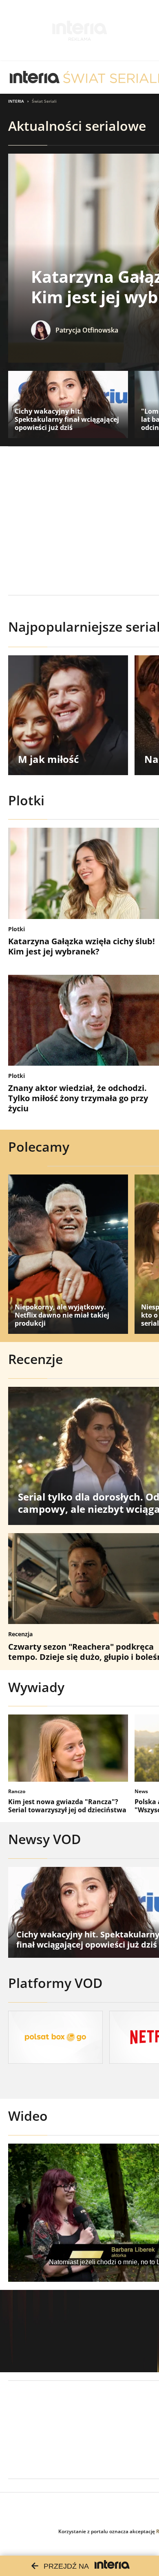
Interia (16, 101)
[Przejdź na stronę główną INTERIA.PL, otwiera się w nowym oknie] (35, 77)
